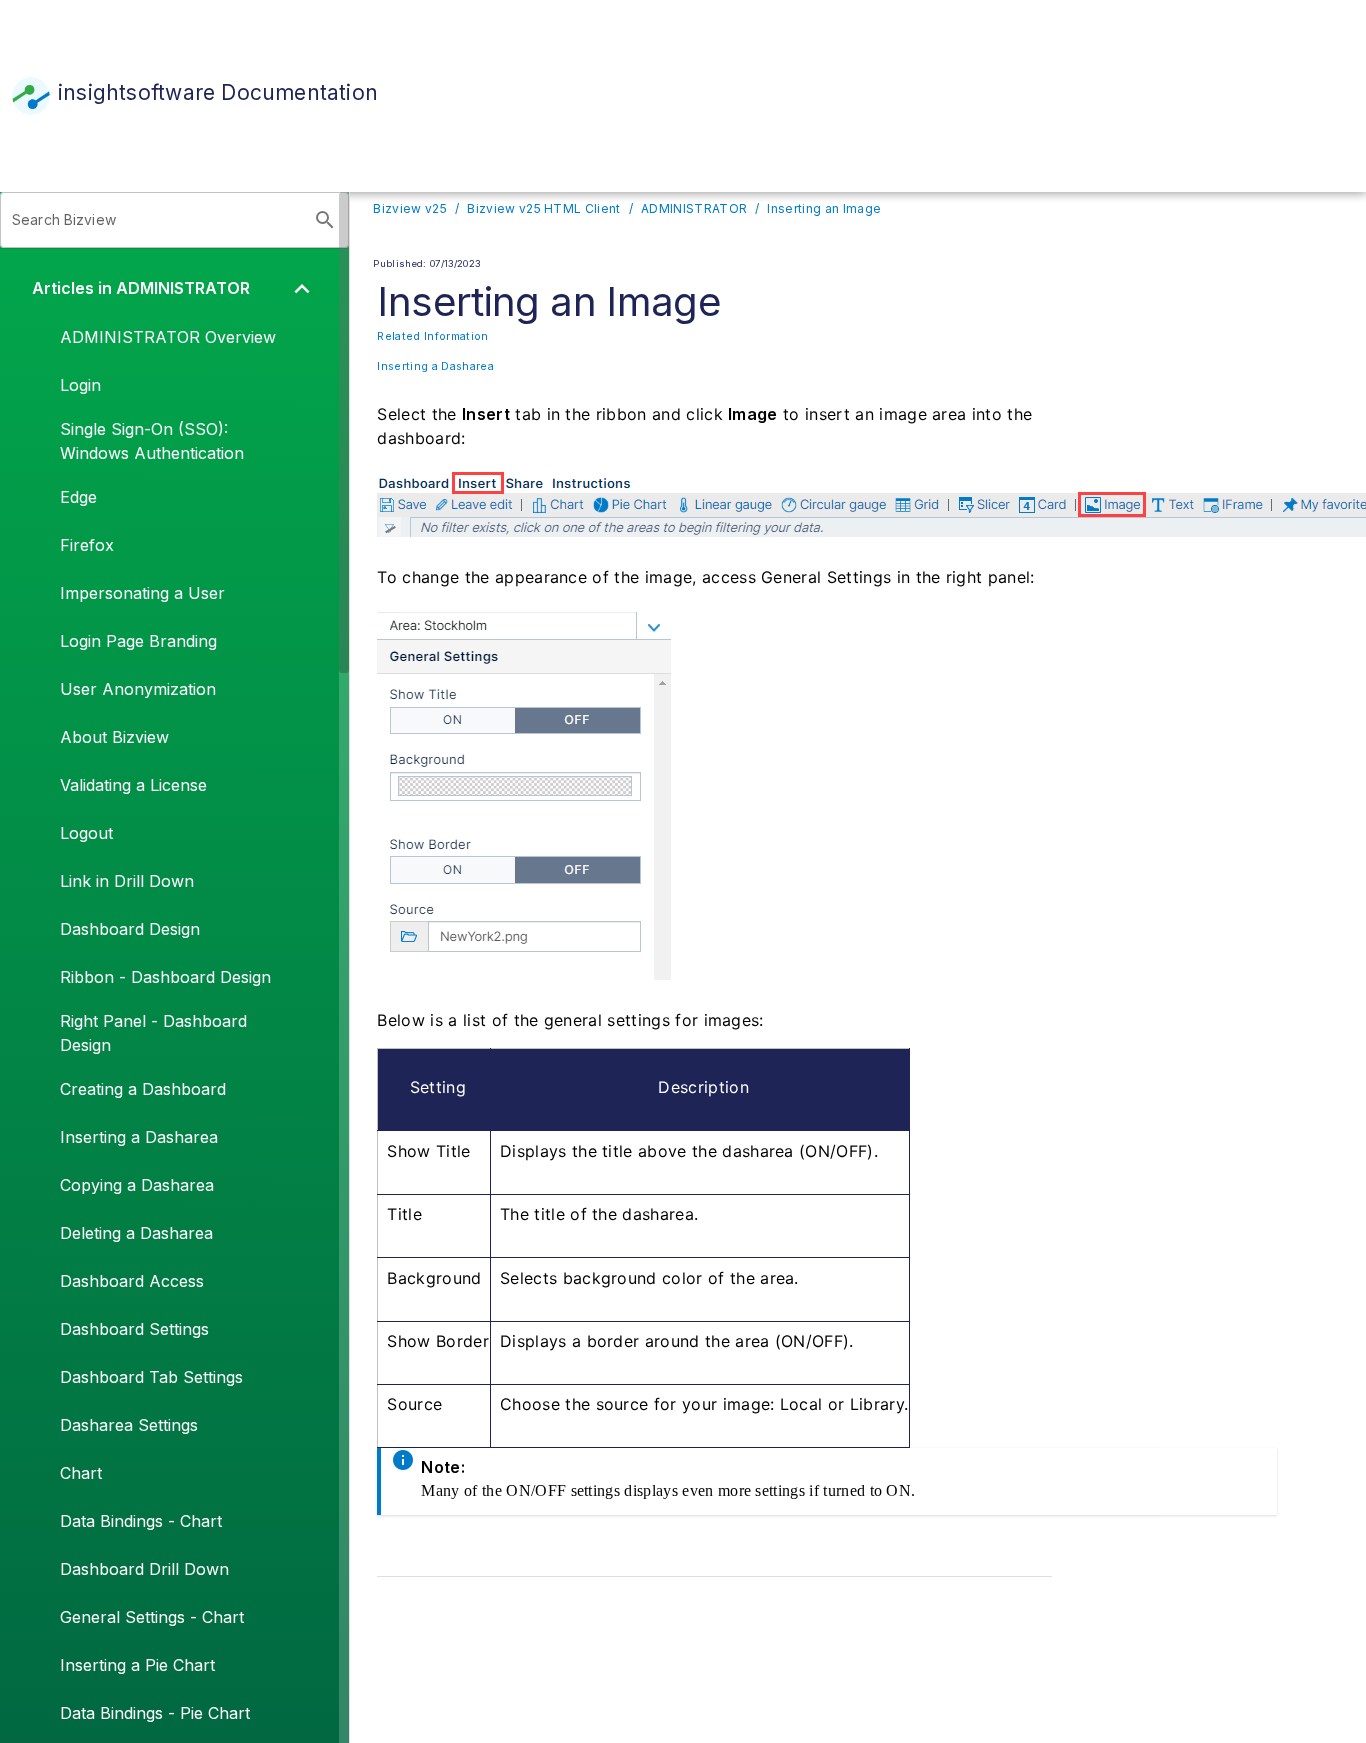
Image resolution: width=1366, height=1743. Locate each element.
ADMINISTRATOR (694, 208)
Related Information (432, 336)
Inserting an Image (824, 208)
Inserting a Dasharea (435, 366)
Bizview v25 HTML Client (543, 208)
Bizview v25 (410, 208)
